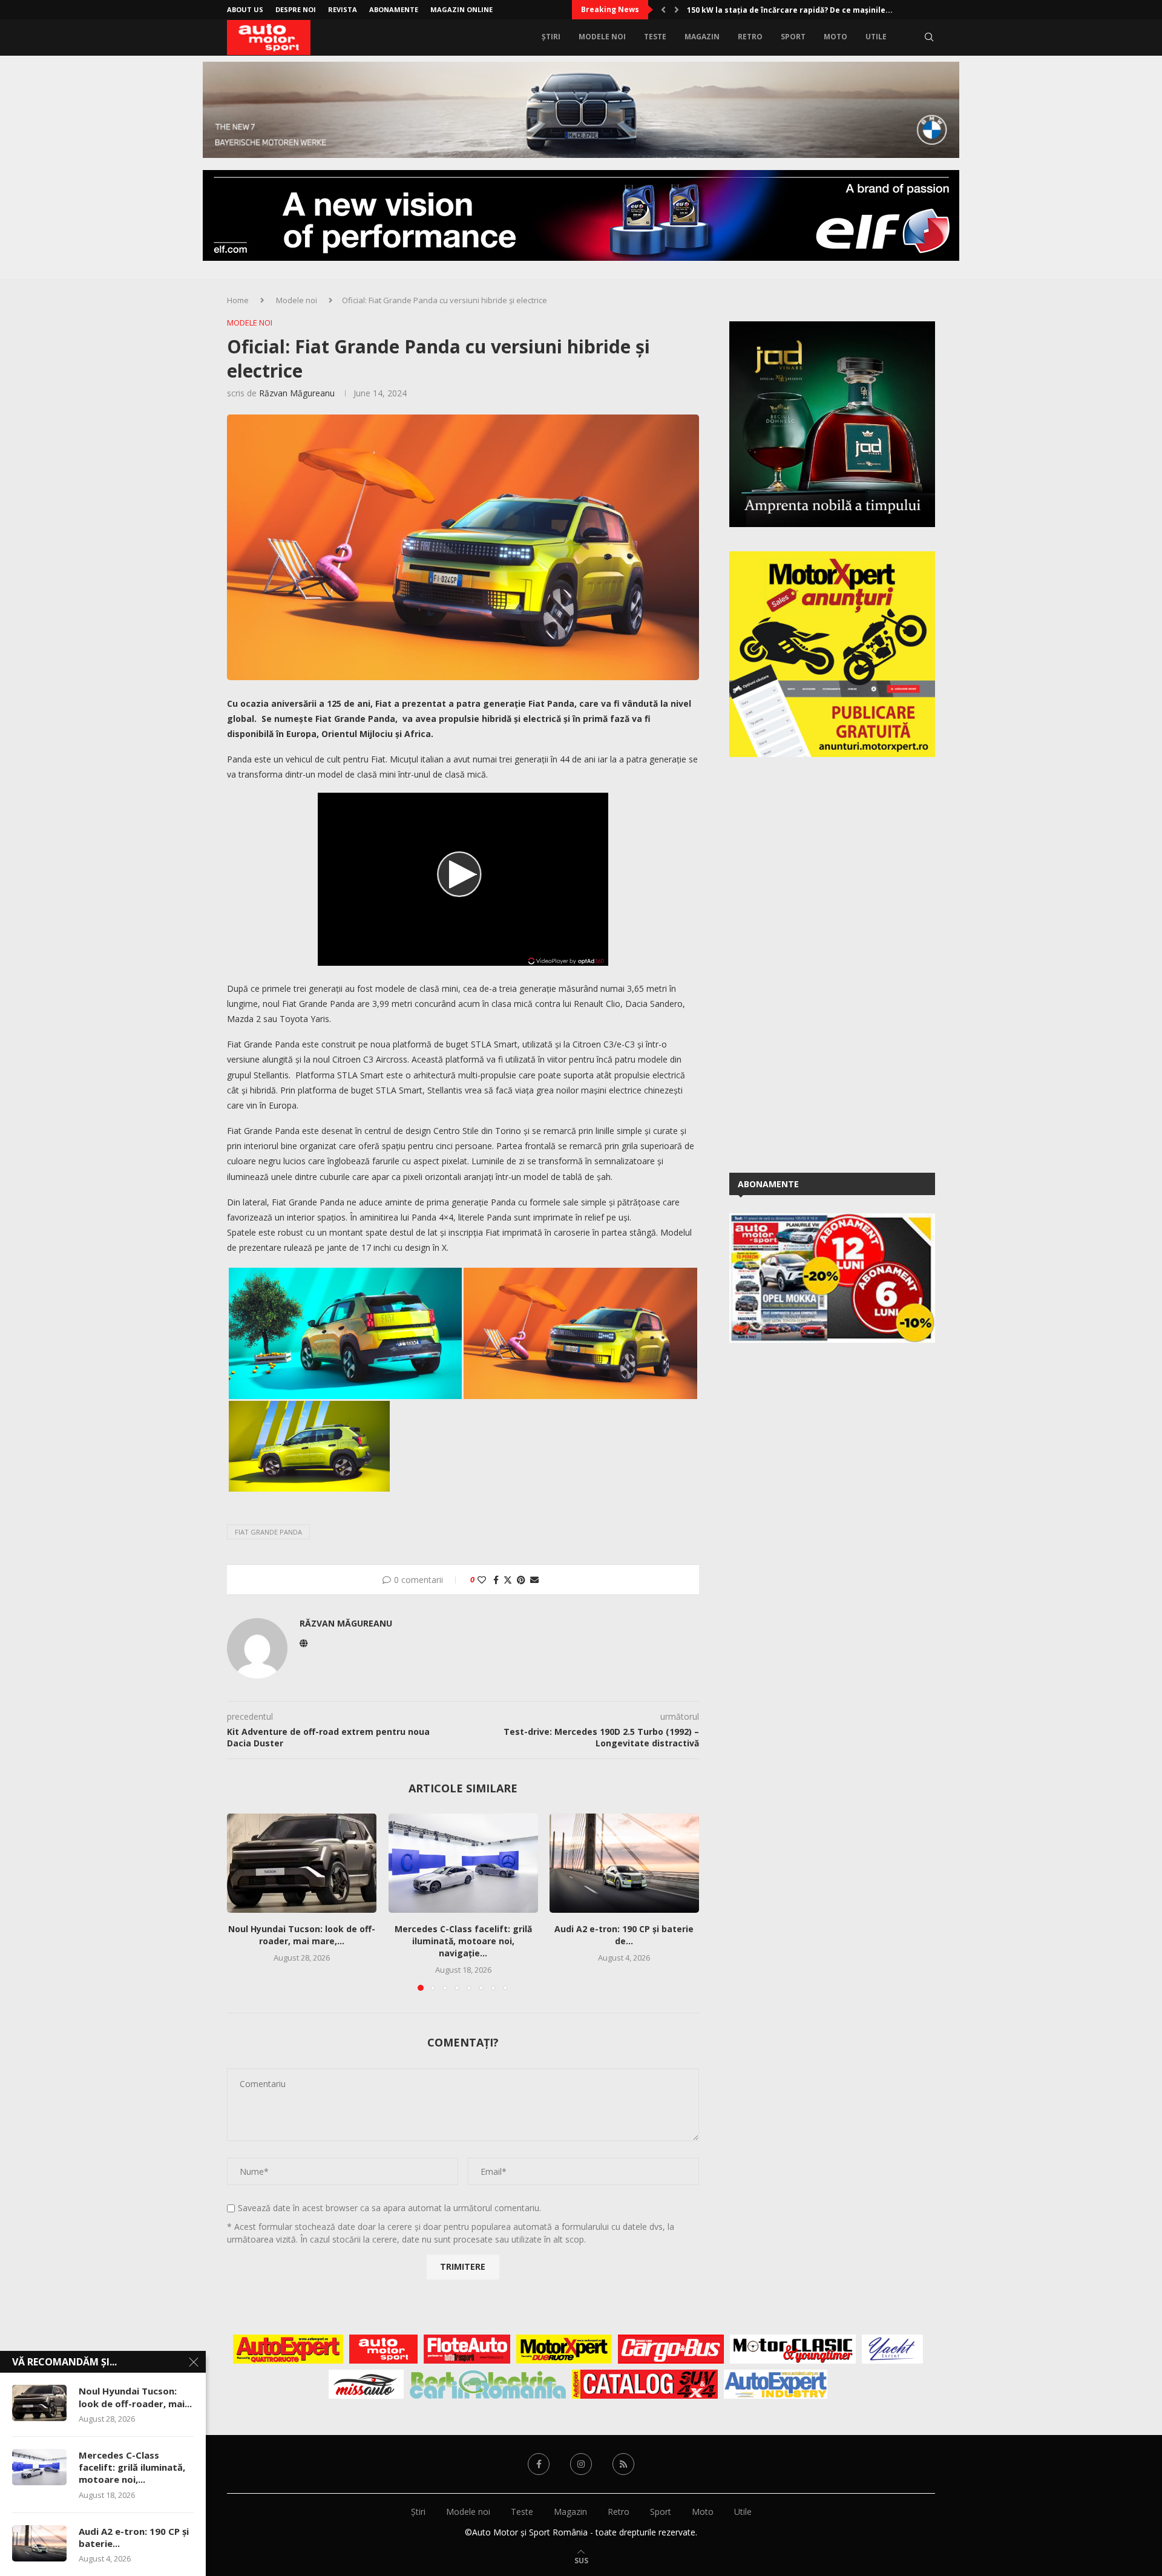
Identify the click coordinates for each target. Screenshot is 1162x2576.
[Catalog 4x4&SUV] (645, 2384)
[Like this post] (482, 1580)
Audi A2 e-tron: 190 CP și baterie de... (625, 1935)
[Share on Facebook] (496, 1580)
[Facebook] (539, 2464)
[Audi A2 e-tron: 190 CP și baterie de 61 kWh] (624, 1863)
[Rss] (623, 2464)
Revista (343, 9)
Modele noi (602, 37)
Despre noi (296, 9)
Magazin (702, 37)
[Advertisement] (820, 963)
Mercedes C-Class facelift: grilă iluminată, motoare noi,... (132, 2467)
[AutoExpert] (288, 2349)
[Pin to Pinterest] (521, 1580)
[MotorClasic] (793, 2349)
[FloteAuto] (467, 2349)
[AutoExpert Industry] (776, 2384)
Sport (793, 37)
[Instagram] (581, 2464)
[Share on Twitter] (508, 1580)
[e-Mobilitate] (488, 2384)
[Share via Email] (534, 1580)
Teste (655, 37)
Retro (750, 37)
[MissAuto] (366, 2384)
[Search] (929, 37)
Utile (876, 37)
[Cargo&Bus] (671, 2349)
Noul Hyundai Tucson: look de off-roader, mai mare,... (302, 1935)
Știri (551, 37)
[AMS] (384, 2349)
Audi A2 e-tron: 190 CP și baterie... (134, 2537)
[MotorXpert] (564, 2349)
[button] (663, 10)
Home (238, 300)
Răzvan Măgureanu (297, 393)
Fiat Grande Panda (268, 1532)
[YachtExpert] (892, 2349)
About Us (245, 9)
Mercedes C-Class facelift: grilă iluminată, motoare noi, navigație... (463, 1942)
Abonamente (394, 9)
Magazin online (461, 9)
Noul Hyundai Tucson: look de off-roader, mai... (135, 2397)
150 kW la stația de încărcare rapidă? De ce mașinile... (790, 10)
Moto (835, 37)
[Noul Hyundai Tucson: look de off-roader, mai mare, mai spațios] (302, 1863)
